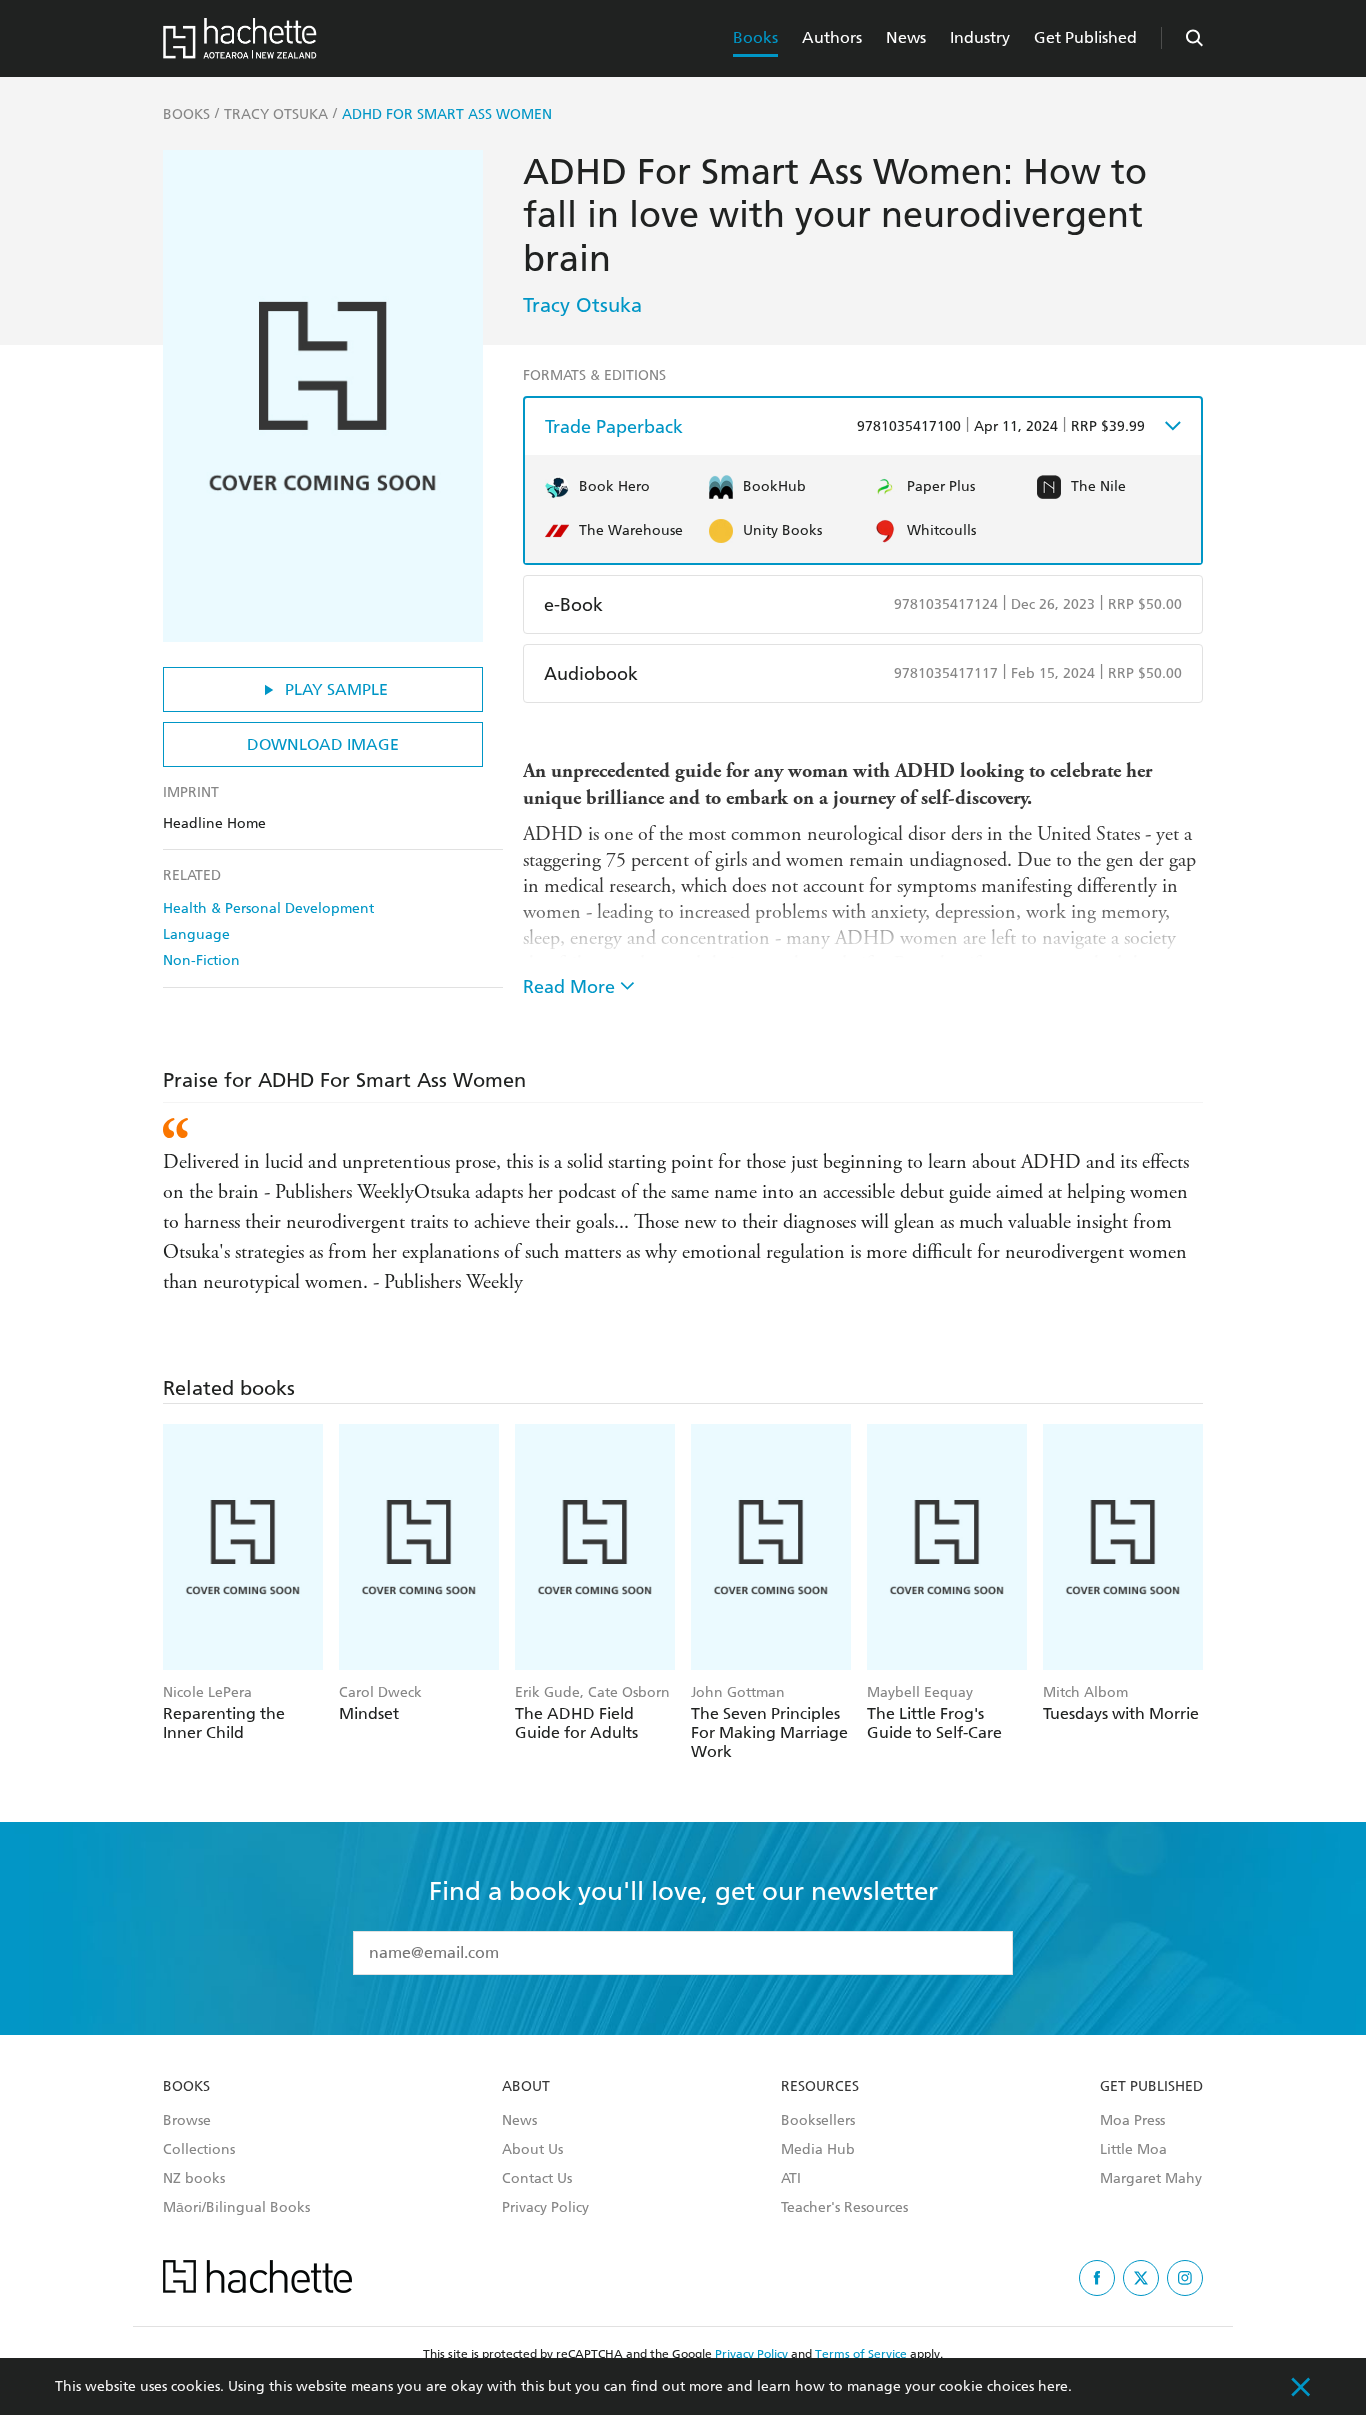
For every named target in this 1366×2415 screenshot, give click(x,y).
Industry (980, 37)
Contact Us (537, 2179)
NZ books (194, 2179)
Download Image (323, 744)
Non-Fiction (201, 960)
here (1053, 2386)
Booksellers (818, 2121)
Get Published (1085, 37)
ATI (791, 2179)
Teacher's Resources (844, 2208)
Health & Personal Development (268, 908)
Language (196, 934)
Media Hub (818, 2150)
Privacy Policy (545, 2208)
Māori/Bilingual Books (236, 2208)
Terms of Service (861, 2354)
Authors (832, 37)
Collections (199, 2150)
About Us (532, 2150)
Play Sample (336, 689)
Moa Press (1132, 2121)
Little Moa (1133, 2150)
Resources (820, 2087)
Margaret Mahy (1151, 2179)
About (526, 2087)
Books (755, 37)
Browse (187, 2121)
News (906, 37)
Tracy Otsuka (582, 305)
